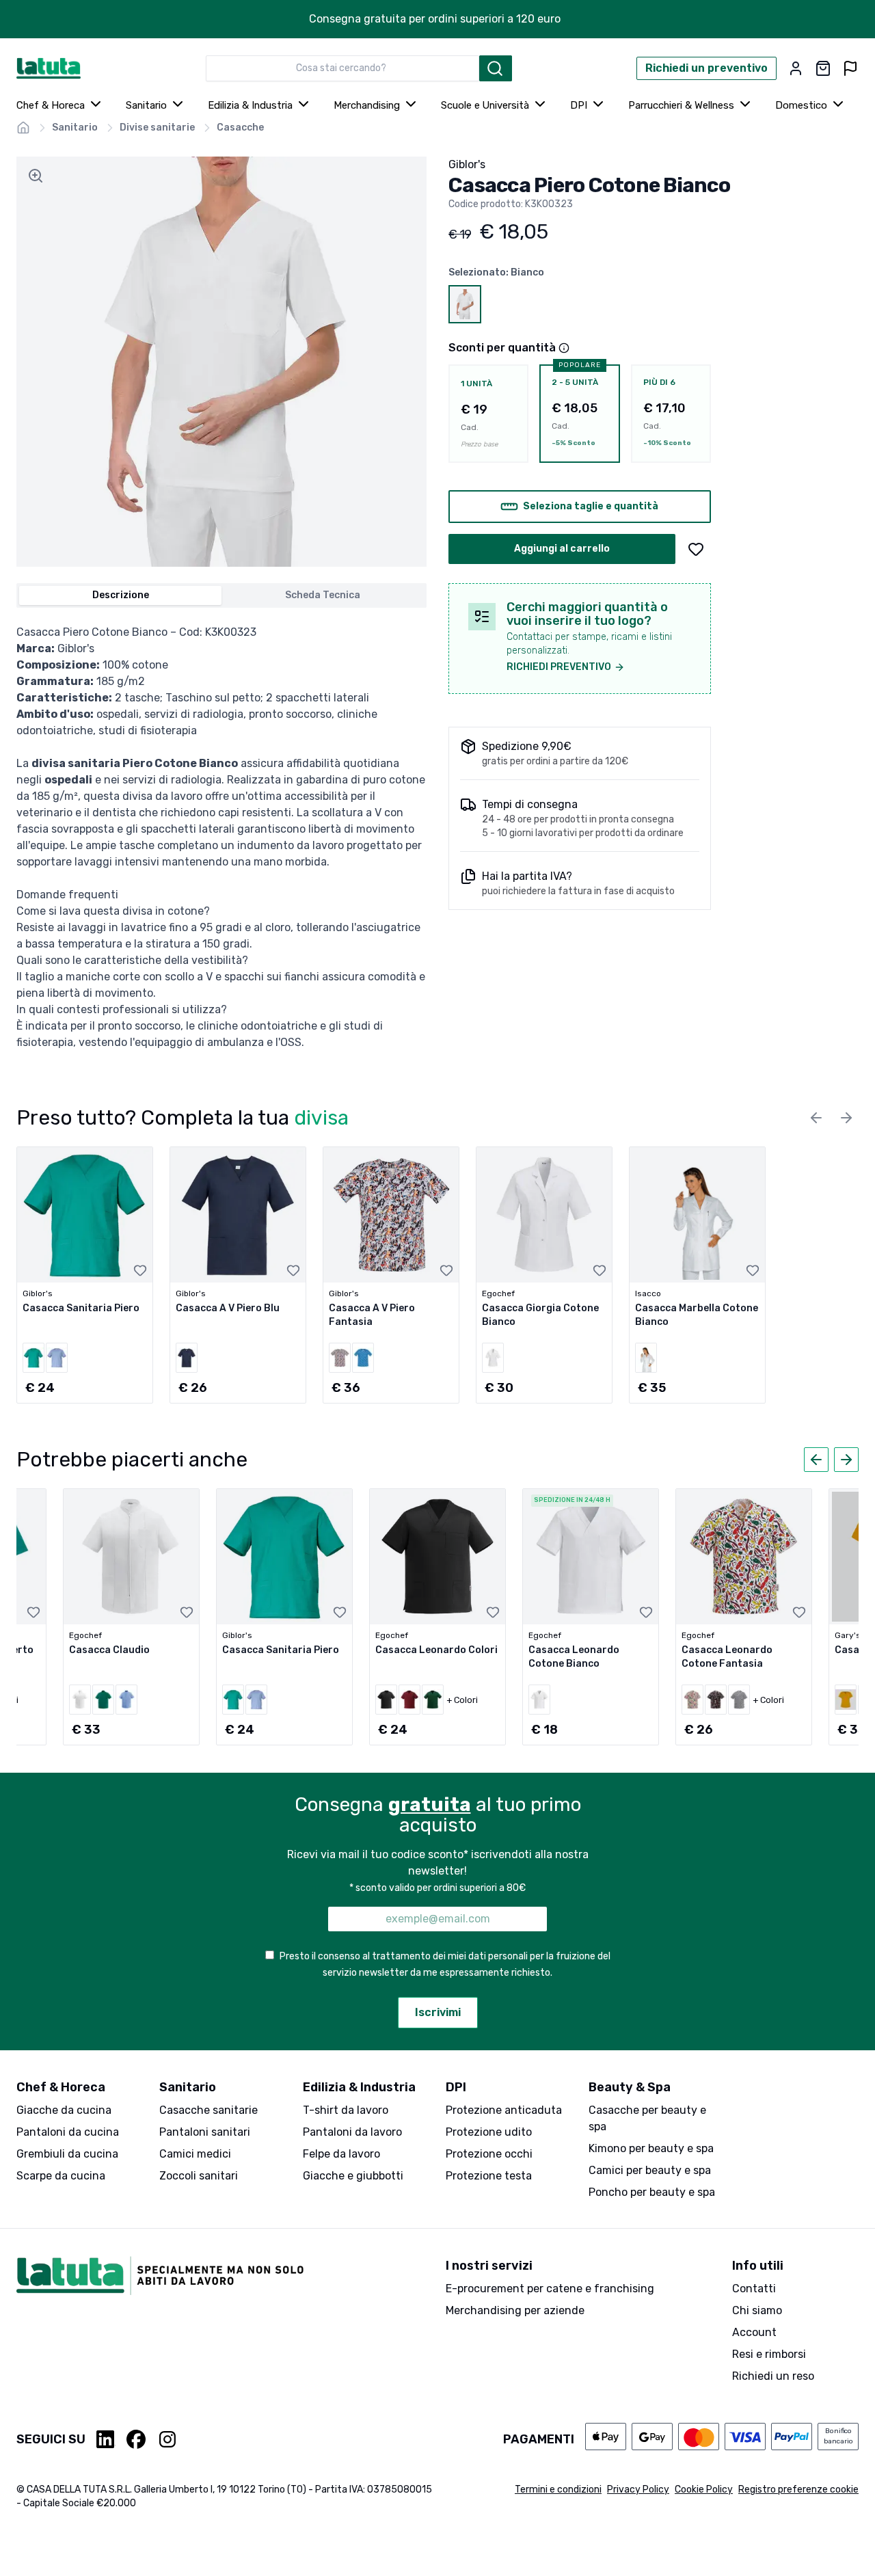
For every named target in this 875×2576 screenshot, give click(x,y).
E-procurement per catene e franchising (550, 2289)
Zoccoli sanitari (199, 2176)
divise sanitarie (157, 128)
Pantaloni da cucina (68, 2132)
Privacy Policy (638, 2490)
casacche (240, 128)
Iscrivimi (438, 2012)
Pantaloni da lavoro (352, 2132)
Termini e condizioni (558, 2490)
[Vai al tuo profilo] (796, 68)
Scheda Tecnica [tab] (323, 595)
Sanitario (146, 105)
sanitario (75, 128)
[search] (496, 68)
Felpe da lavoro (341, 2154)
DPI (579, 105)
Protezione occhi (489, 2154)
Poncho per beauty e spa (652, 2192)
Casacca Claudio (109, 1650)
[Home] (23, 128)
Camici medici (195, 2154)
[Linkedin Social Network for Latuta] (106, 2439)
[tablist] (221, 595)
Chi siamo (757, 2310)
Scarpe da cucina (61, 2176)
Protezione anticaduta (504, 2110)
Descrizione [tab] (121, 595)
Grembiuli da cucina (67, 2154)
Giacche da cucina (64, 2110)
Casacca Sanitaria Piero (81, 1308)
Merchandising (367, 105)
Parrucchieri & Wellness (681, 105)
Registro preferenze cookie (798, 2490)
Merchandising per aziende (515, 2310)
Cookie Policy (704, 2490)
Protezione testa (489, 2176)
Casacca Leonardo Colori (436, 1650)
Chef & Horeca (51, 105)
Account (754, 2332)
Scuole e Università (485, 105)
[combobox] (342, 68)
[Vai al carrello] (823, 68)
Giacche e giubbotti (353, 2176)
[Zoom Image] (36, 176)
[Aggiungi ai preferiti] (696, 549)
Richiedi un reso (773, 2376)
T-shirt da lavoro (346, 2110)
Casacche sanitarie (208, 2110)
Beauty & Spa (630, 2087)
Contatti (754, 2289)
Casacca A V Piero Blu (228, 1308)
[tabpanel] (221, 837)
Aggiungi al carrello (562, 549)
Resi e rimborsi (769, 2354)
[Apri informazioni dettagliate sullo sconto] (564, 348)
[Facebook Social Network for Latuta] (136, 2439)
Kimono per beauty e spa (651, 2148)
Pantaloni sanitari (205, 2132)
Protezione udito (489, 2132)
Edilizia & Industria (250, 105)
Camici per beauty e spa (650, 2170)
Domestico (801, 105)
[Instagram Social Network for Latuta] (167, 2439)
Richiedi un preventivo (706, 68)
